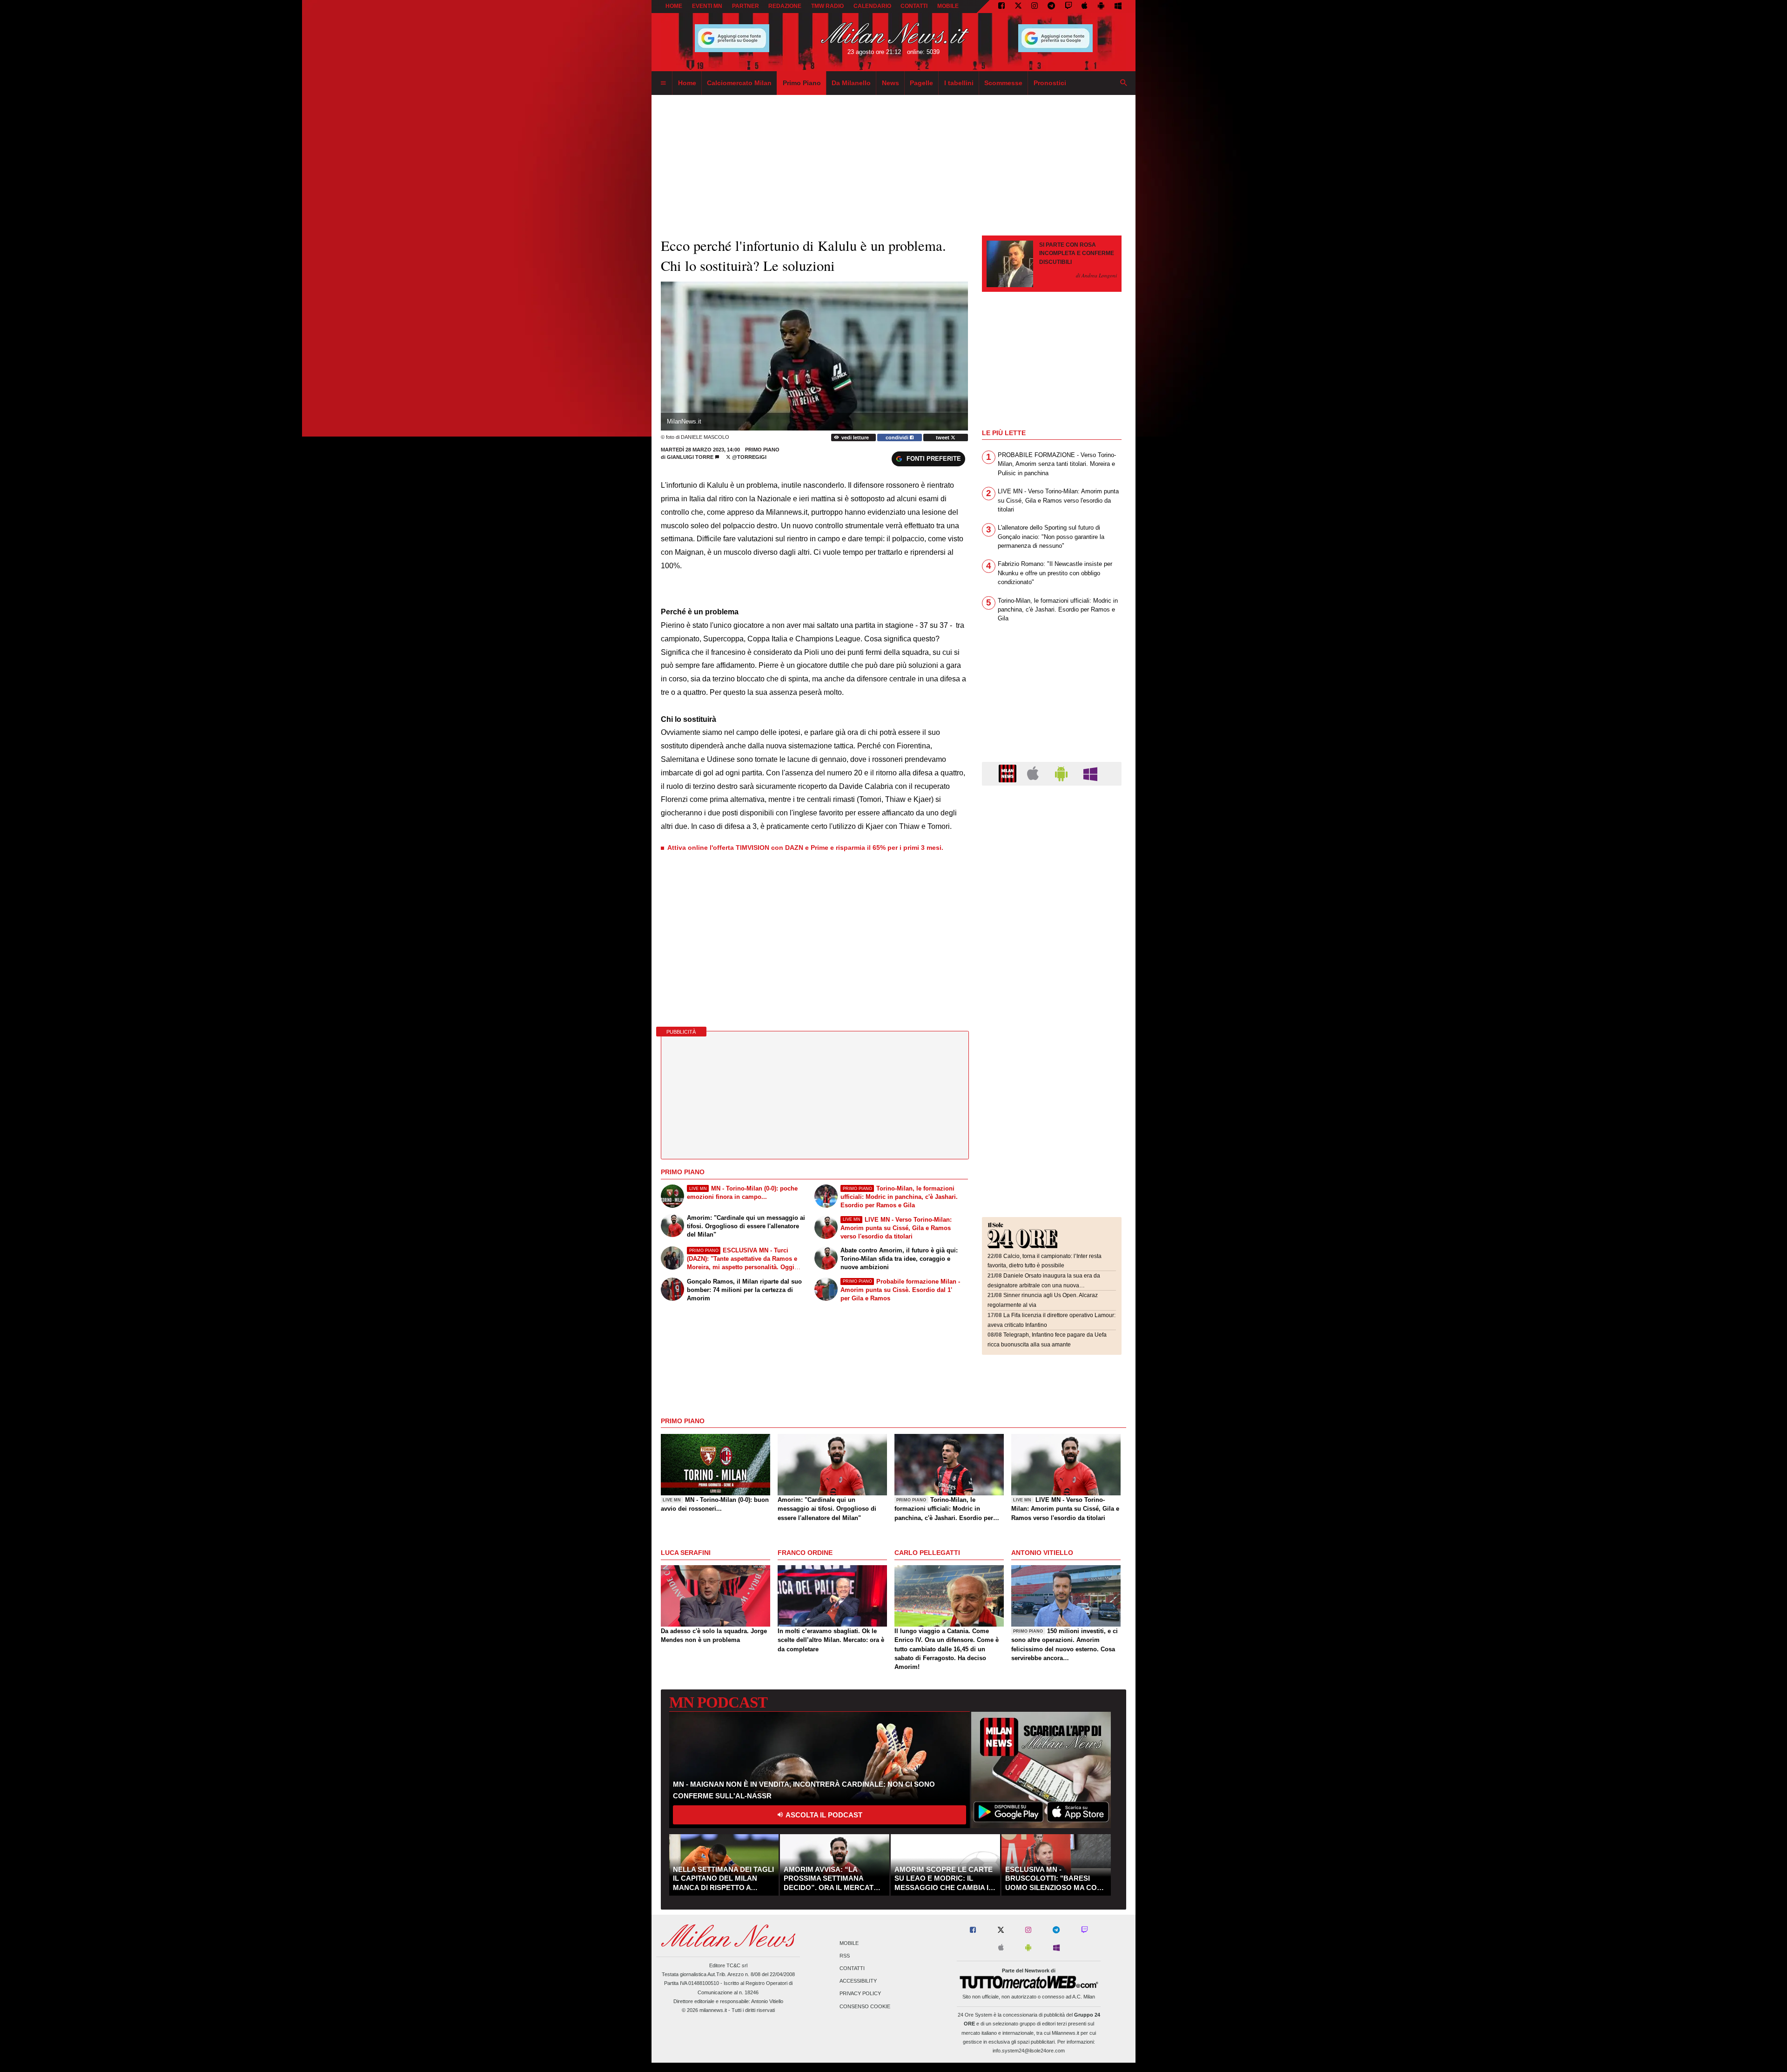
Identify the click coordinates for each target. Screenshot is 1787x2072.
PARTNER (746, 6)
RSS (845, 1956)
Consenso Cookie (865, 2006)
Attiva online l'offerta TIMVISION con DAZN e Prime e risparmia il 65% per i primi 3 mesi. (805, 848)
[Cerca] (1124, 83)
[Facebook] (1001, 7)
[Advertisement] (1052, 849)
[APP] (1009, 773)
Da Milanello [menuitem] (851, 83)
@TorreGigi (749, 457)
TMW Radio (827, 6)
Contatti (852, 1968)
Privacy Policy (860, 1994)
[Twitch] (1068, 7)
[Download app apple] (1085, 7)
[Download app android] (1101, 7)
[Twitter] (1018, 7)
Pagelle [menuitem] (921, 83)
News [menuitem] (890, 83)
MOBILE (948, 6)
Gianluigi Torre (690, 457)
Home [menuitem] (687, 83)
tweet (943, 437)
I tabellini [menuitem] (959, 83)
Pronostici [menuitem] (1050, 83)
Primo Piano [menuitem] (802, 83)
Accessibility (858, 1981)
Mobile (849, 1943)
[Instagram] (1035, 7)
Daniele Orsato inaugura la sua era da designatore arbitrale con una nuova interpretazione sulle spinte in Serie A (1044, 1285)
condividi (898, 437)
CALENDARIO (872, 6)
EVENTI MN (707, 6)
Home (674, 6)
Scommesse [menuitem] (1003, 83)
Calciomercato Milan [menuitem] (739, 83)
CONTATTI (914, 6)
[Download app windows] (1118, 7)
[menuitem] (663, 83)
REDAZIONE (785, 6)
